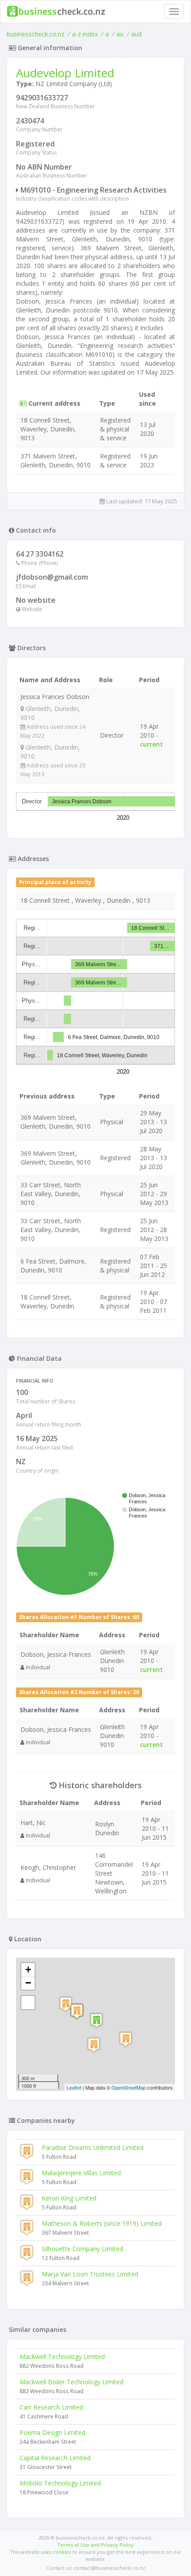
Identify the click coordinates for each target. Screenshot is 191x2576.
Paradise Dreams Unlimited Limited (93, 2147)
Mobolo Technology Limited (60, 2483)
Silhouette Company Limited (82, 2249)
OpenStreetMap (129, 2087)
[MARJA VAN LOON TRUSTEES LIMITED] (126, 2039)
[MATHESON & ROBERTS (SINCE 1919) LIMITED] (94, 2045)
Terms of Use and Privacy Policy (95, 2545)
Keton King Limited (69, 2198)
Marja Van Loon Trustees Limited (90, 2274)
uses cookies (56, 2552)
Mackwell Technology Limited (62, 2357)
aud (136, 34)
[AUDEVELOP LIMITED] (96, 2021)
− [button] (28, 1983)
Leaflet (74, 2087)
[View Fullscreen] (28, 2003)
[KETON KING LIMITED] (77, 2011)
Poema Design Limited (52, 2432)
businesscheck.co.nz (36, 34)
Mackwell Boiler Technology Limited (72, 2382)
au (120, 34)
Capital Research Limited (55, 2458)
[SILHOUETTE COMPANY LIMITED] (66, 2004)
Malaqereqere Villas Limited (81, 2173)
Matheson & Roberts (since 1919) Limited (102, 2223)
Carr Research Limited (51, 2407)
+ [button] (28, 1970)
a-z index (85, 34)
